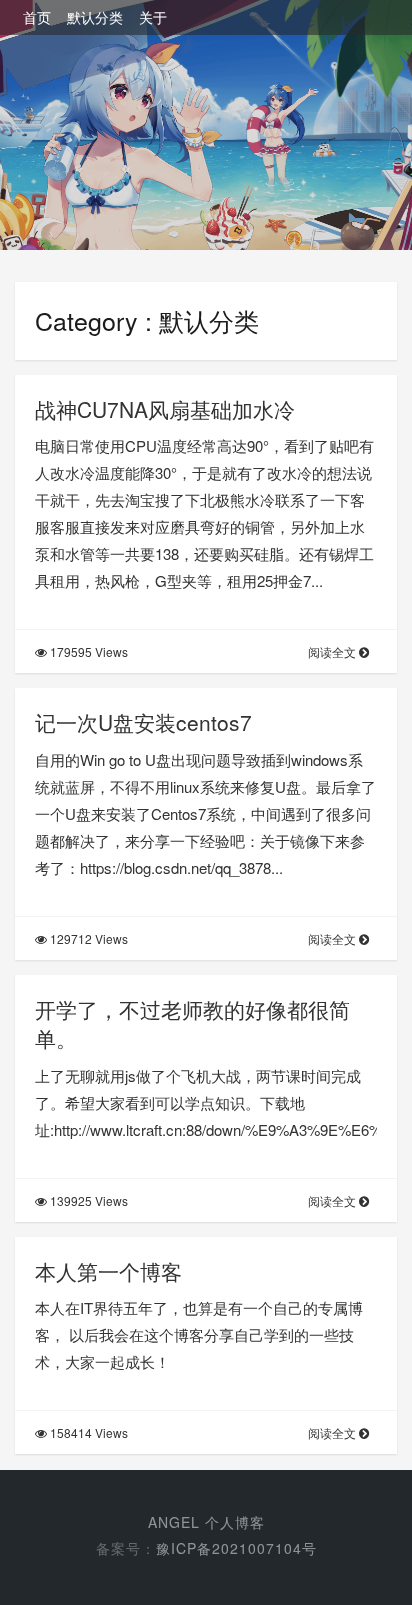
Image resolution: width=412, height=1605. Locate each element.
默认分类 (95, 17)
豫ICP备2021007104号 (236, 1548)
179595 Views (87, 651)
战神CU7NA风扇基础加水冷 (165, 409)
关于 (153, 17)
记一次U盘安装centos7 (143, 722)
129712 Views (87, 938)
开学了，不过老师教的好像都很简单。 (192, 1023)
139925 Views (87, 1200)
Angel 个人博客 (206, 1522)
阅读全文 (333, 651)
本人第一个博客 (108, 1271)
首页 (37, 17)
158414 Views (87, 1432)
